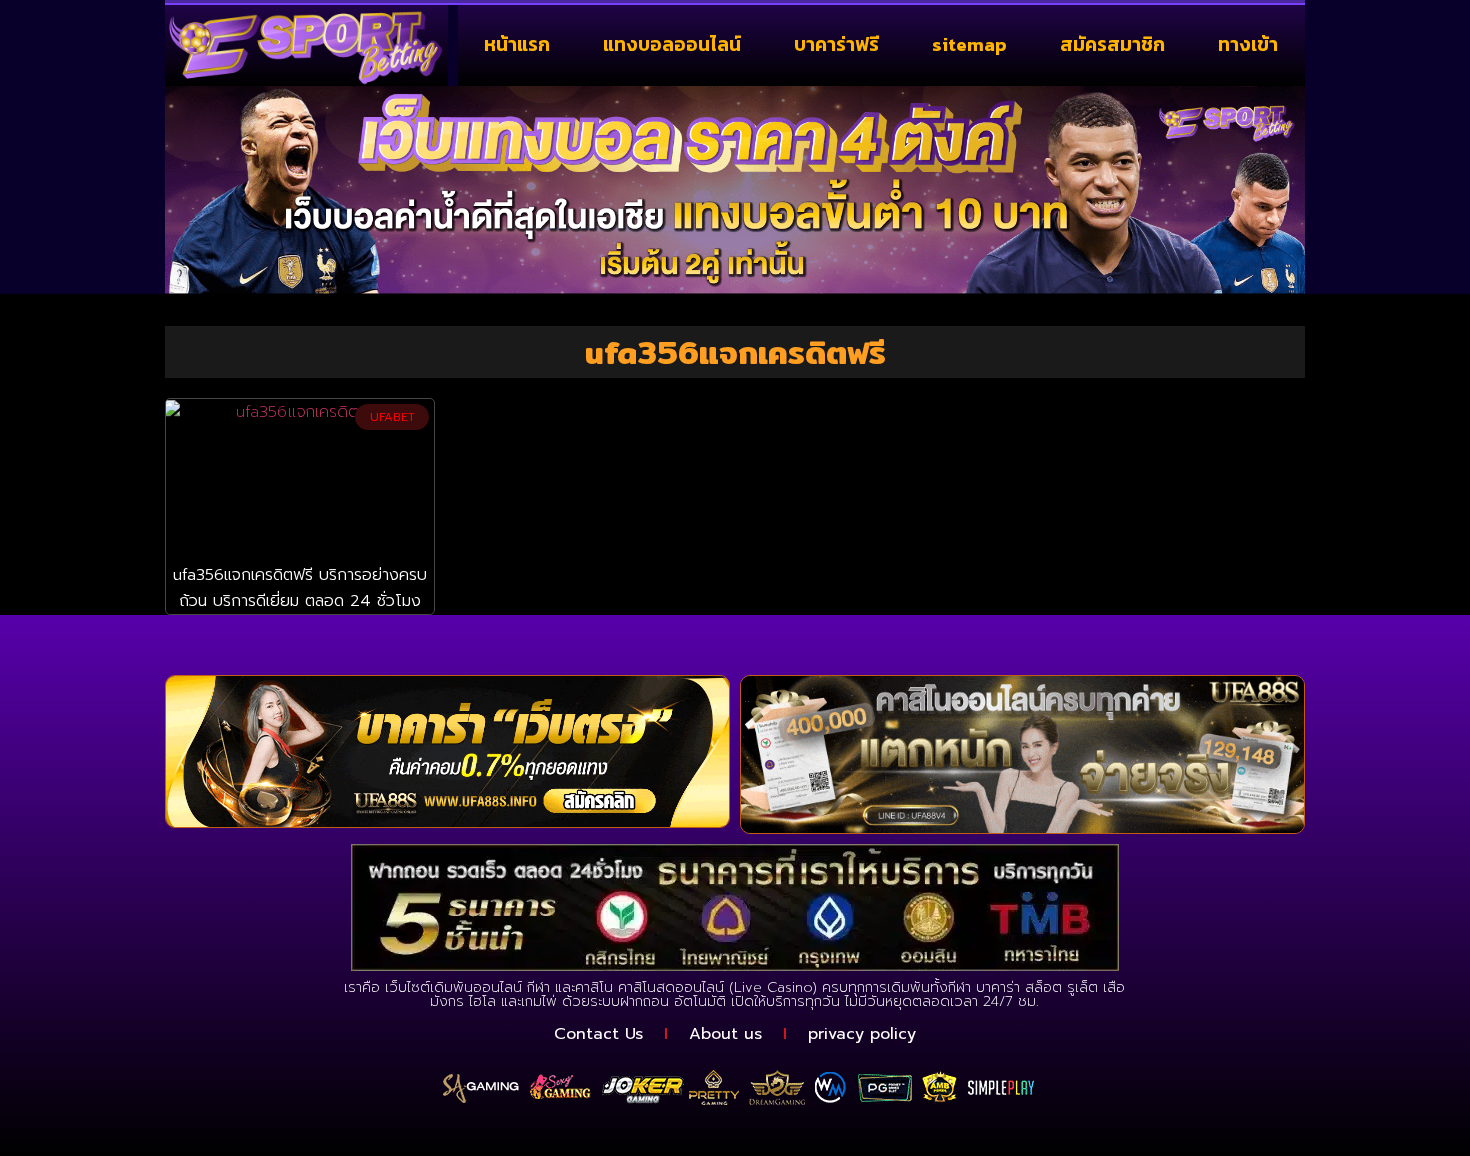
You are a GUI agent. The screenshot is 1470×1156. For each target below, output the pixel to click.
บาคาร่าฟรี (836, 44)
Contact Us (598, 1034)
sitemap (969, 44)
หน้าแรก (517, 44)
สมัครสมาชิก (1112, 44)
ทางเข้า (1248, 44)
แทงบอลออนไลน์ (672, 44)
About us (725, 1034)
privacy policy (862, 1034)
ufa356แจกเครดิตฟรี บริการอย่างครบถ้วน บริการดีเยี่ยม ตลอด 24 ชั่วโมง (300, 588)
